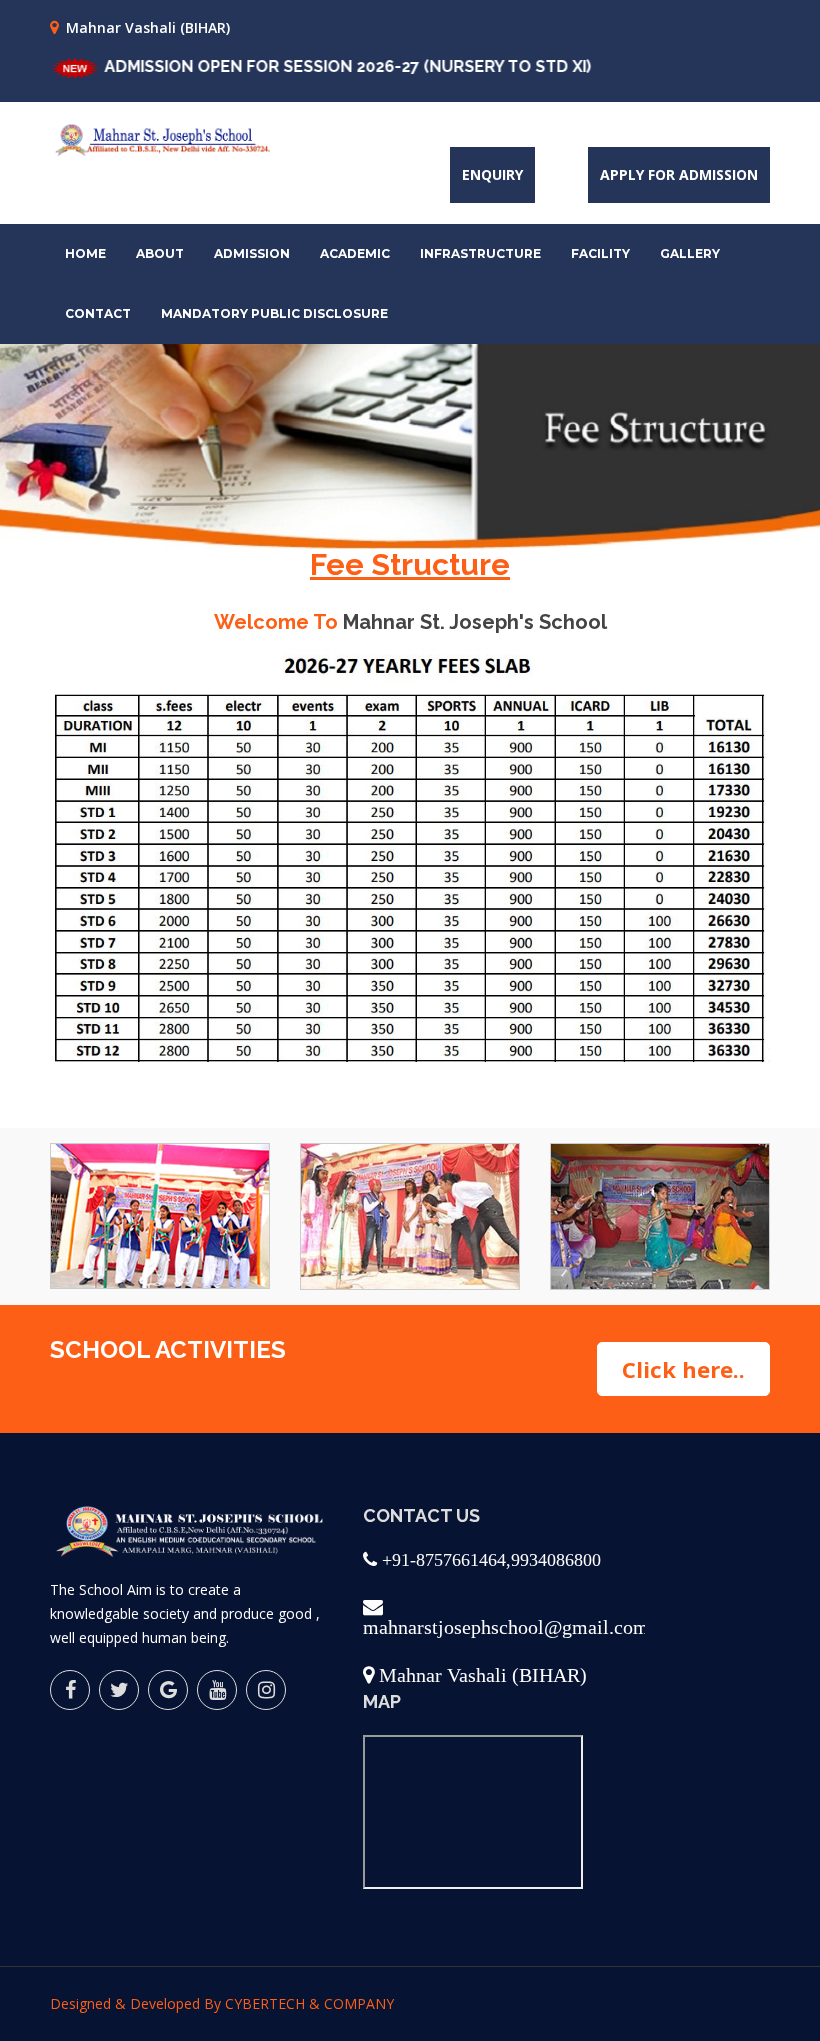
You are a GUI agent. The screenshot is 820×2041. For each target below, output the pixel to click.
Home (85, 253)
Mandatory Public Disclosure (274, 313)
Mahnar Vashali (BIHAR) (148, 27)
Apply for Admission (679, 174)
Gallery (690, 253)
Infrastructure (480, 253)
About (160, 253)
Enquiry (492, 174)
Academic (355, 253)
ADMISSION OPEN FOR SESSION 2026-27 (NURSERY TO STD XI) (307, 66)
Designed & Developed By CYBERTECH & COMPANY (222, 2003)
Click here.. (683, 1369)
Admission (252, 253)
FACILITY (600, 253)
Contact (98, 313)
